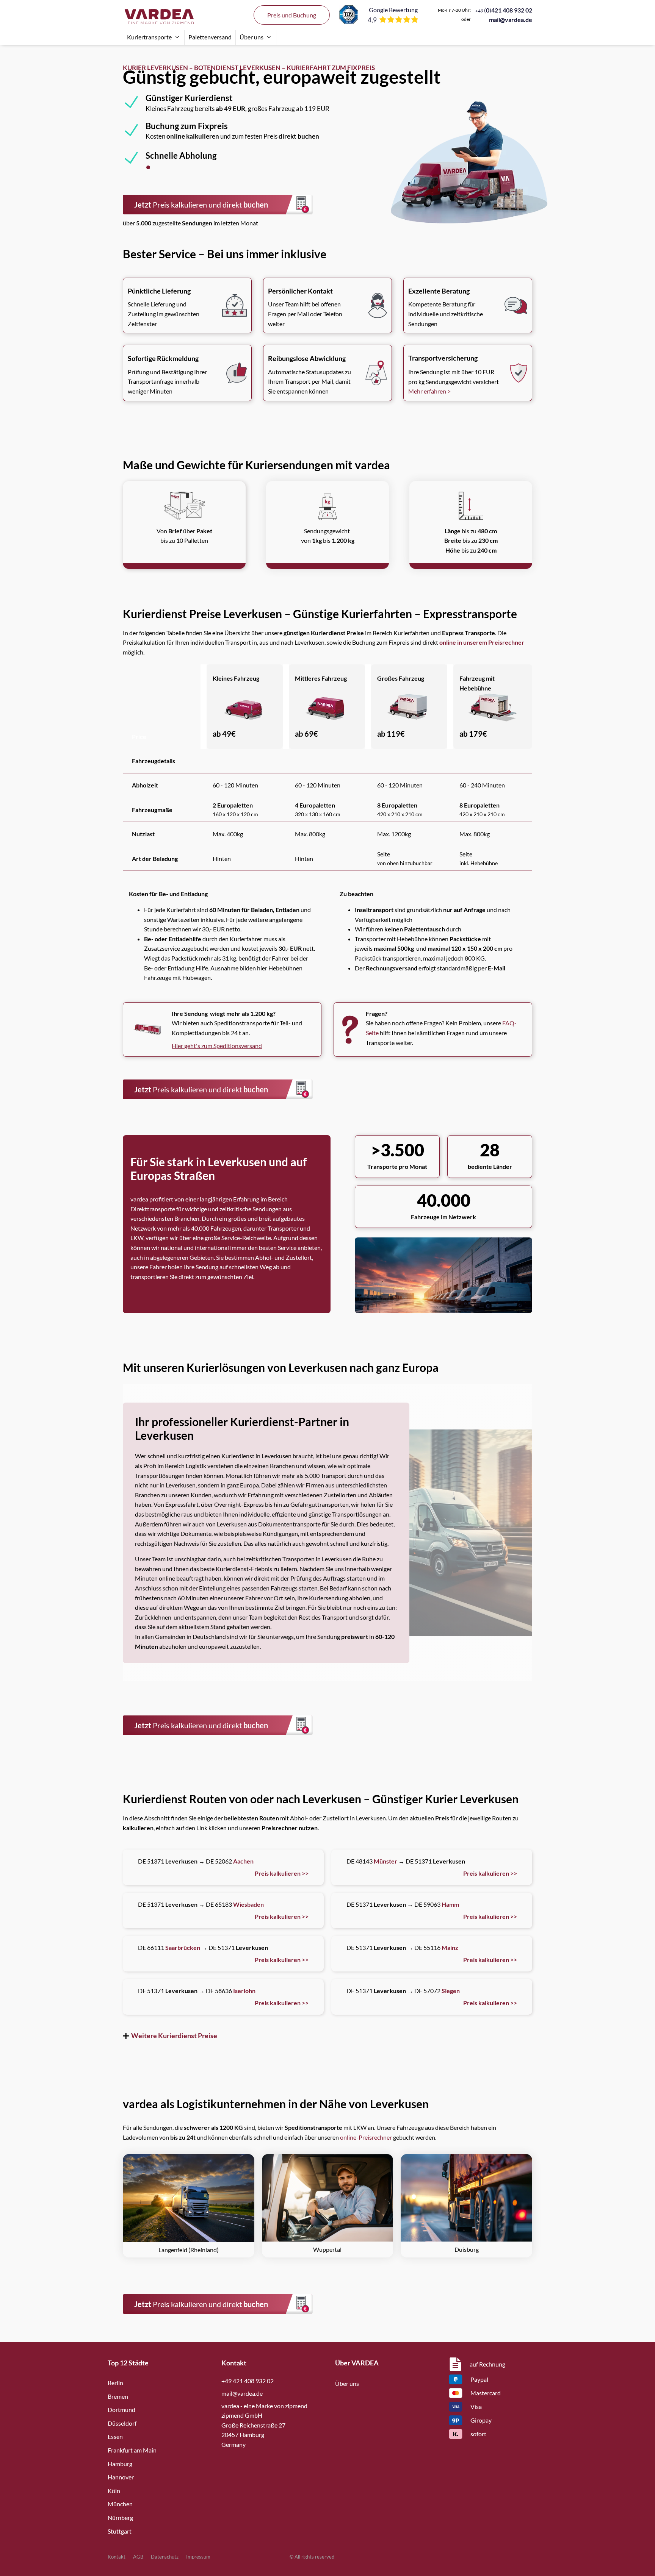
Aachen (243, 1861)
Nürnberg (120, 2517)
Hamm (450, 1904)
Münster (385, 1861)
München (120, 2504)
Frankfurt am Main (132, 2450)
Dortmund (121, 2410)
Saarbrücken (183, 1947)
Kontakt (117, 2557)
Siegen (451, 1991)
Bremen (118, 2396)
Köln (114, 2491)
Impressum (198, 2557)
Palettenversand (210, 37)
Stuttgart (120, 2531)
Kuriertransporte (149, 37)
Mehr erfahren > (429, 391)
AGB (138, 2557)
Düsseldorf (122, 2423)
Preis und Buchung (292, 15)
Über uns (252, 37)
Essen (115, 2436)
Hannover (121, 2477)
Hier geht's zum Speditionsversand (217, 1046)
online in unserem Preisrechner (482, 642)
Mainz (450, 1947)
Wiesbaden (248, 1904)
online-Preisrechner (366, 2137)
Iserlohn (244, 1991)
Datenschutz (165, 2557)
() (504, 10)
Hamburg (120, 2464)
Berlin (115, 2383)
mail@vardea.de (511, 20)
